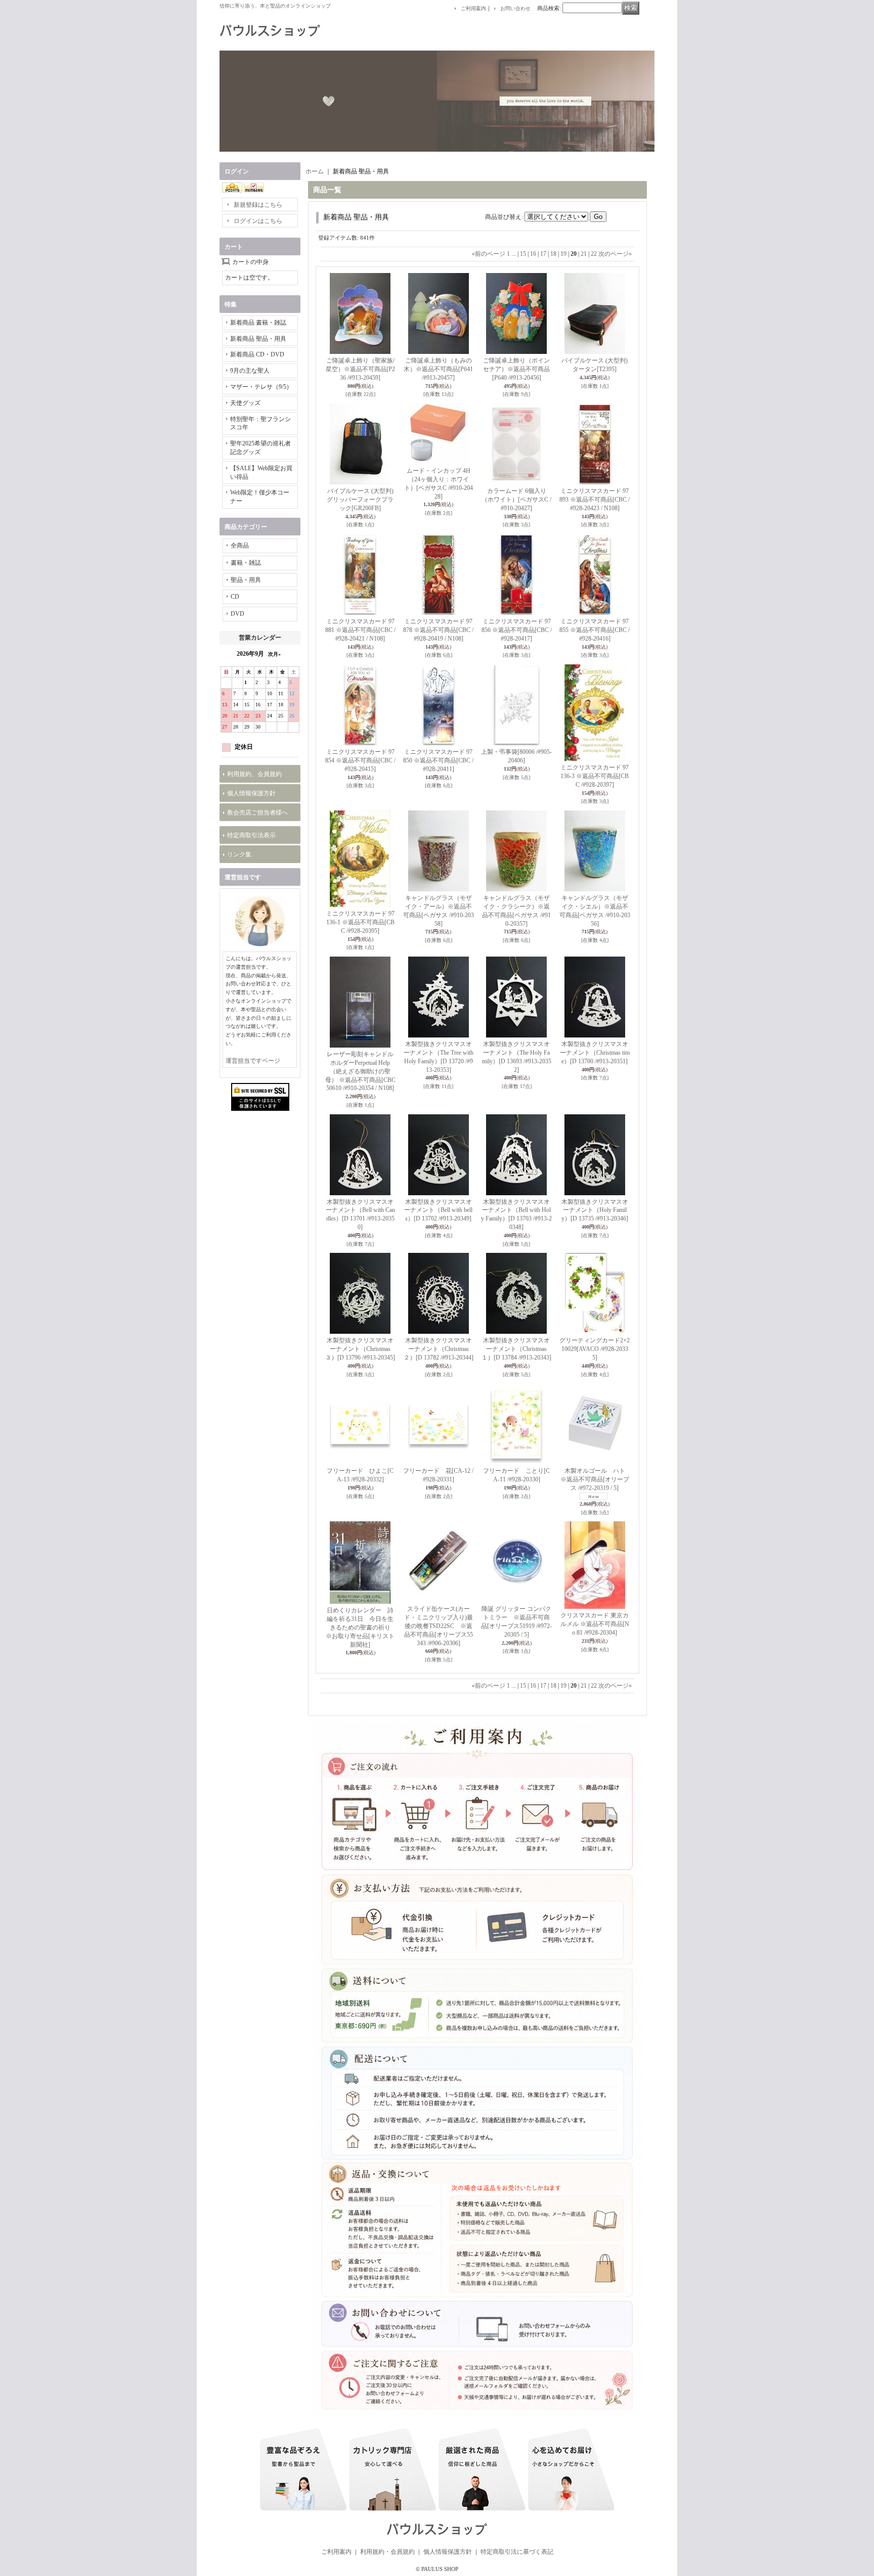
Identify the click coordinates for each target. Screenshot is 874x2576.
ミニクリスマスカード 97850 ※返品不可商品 (438, 760)
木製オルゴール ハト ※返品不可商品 (596, 1479)
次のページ (615, 254)
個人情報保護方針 (251, 793)
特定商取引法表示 (251, 835)
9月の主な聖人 (250, 371)
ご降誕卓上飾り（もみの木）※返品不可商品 (438, 369)
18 (553, 254)
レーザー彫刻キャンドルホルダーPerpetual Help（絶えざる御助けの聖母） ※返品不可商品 (360, 1071)
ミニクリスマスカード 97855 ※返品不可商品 (595, 630)
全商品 (240, 546)
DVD (237, 614)
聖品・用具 (246, 580)
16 (533, 254)
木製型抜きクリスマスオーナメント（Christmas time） (595, 1053)
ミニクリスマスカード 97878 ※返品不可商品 (438, 630)
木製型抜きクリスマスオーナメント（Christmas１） (516, 1349)
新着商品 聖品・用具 (258, 339)
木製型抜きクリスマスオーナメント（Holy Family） (595, 1210)
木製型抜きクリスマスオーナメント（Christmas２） (439, 1349)
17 (543, 254)
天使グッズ (245, 403)
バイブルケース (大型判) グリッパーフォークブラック (360, 500)
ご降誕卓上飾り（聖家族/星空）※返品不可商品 (360, 369)
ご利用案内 (473, 8)
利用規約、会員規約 (254, 774)
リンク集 (239, 854)
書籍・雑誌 (246, 563)
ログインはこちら (258, 221)
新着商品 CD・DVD (257, 354)
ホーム (315, 171)
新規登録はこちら (258, 205)
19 (563, 254)
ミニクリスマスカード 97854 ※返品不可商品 (360, 760)
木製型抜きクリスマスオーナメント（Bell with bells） (438, 1210)
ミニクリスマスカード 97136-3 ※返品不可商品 (595, 776)
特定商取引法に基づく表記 (517, 2552)
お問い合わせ (515, 8)
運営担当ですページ (253, 1061)
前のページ (489, 254)
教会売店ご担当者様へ (257, 812)
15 (523, 254)
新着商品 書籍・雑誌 (258, 323)
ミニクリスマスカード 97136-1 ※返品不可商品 (360, 922)
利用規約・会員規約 (387, 2552)
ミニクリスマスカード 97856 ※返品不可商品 (517, 630)
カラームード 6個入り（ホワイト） (516, 500)
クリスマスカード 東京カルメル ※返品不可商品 (595, 1624)
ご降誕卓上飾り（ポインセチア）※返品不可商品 (516, 369)
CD (235, 597)
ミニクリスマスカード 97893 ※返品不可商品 (595, 500)
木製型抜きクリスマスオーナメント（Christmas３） (360, 1349)
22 (594, 254)
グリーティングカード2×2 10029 (595, 1349)
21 (584, 254)
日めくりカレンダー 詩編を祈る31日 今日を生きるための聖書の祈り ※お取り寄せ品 (361, 1627)
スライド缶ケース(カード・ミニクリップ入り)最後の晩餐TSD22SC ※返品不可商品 (439, 1626)
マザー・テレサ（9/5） (261, 387)
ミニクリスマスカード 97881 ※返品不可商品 (360, 630)
